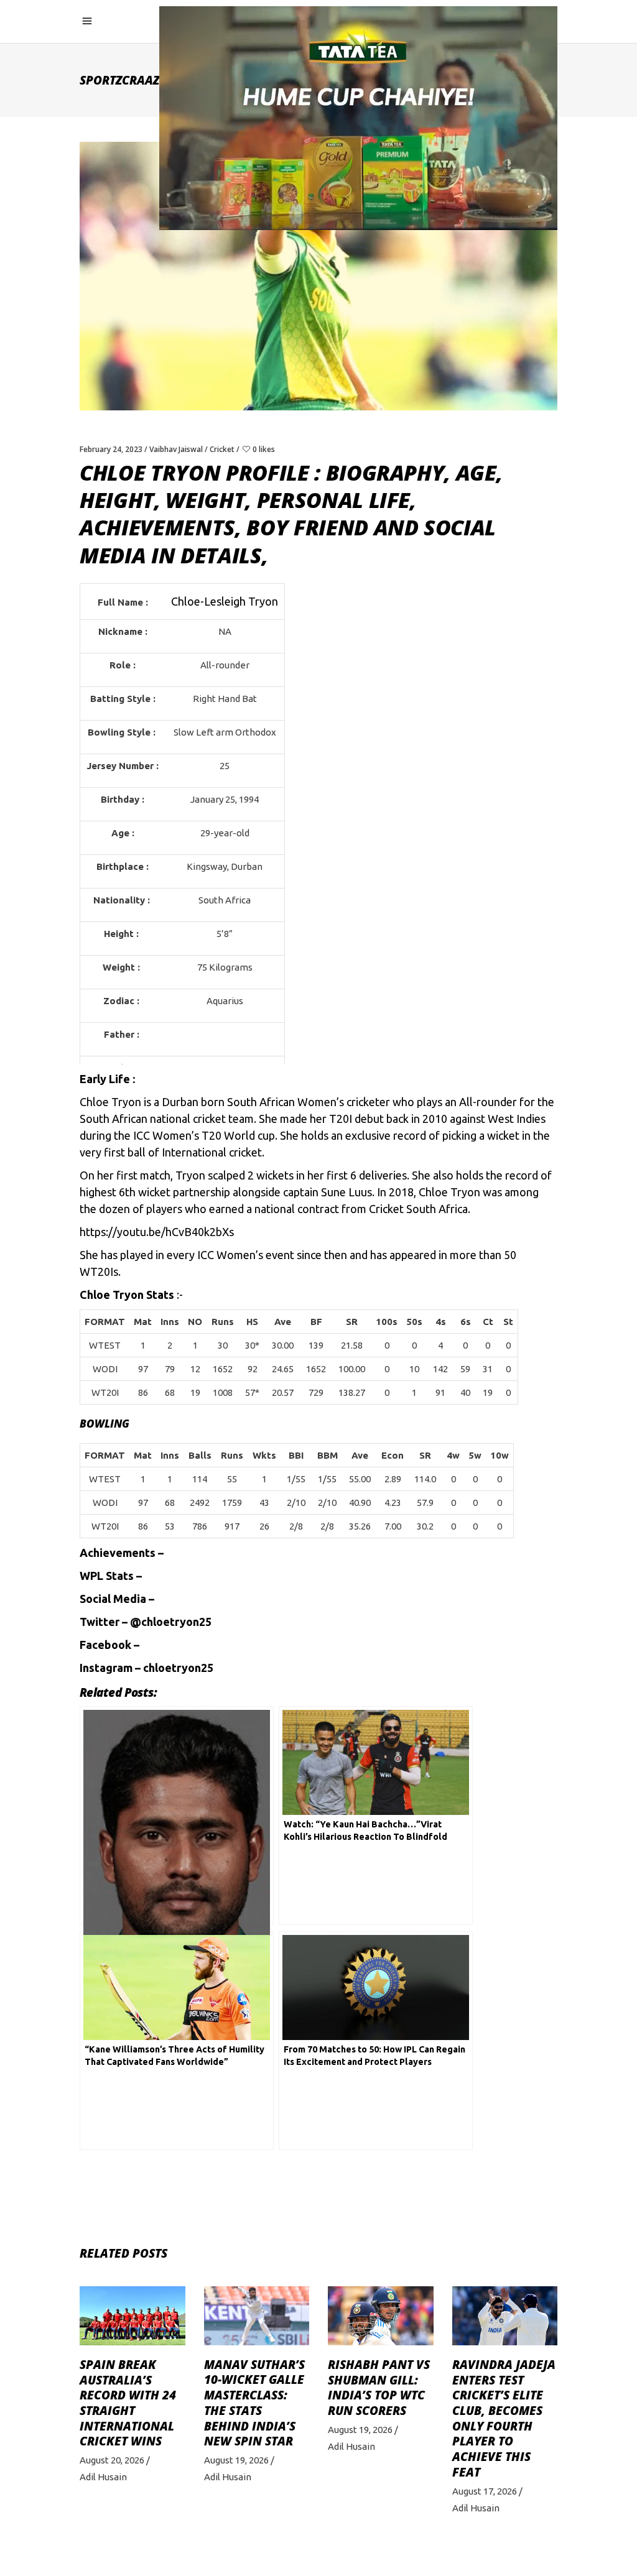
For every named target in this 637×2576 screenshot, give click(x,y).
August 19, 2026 (236, 2460)
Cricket (222, 449)
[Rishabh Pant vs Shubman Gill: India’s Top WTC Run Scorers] (381, 2316)
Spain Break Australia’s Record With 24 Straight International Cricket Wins (128, 2403)
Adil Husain (103, 2477)
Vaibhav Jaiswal (176, 449)
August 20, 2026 (112, 2460)
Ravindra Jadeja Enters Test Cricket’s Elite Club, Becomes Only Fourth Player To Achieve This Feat (504, 2418)
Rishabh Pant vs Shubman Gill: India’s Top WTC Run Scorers (379, 2388)
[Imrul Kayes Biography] (177, 1816)
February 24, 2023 (111, 449)
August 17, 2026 (485, 2491)
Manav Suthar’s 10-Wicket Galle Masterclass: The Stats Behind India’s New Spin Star (254, 2403)
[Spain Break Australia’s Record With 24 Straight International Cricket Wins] (133, 2316)
